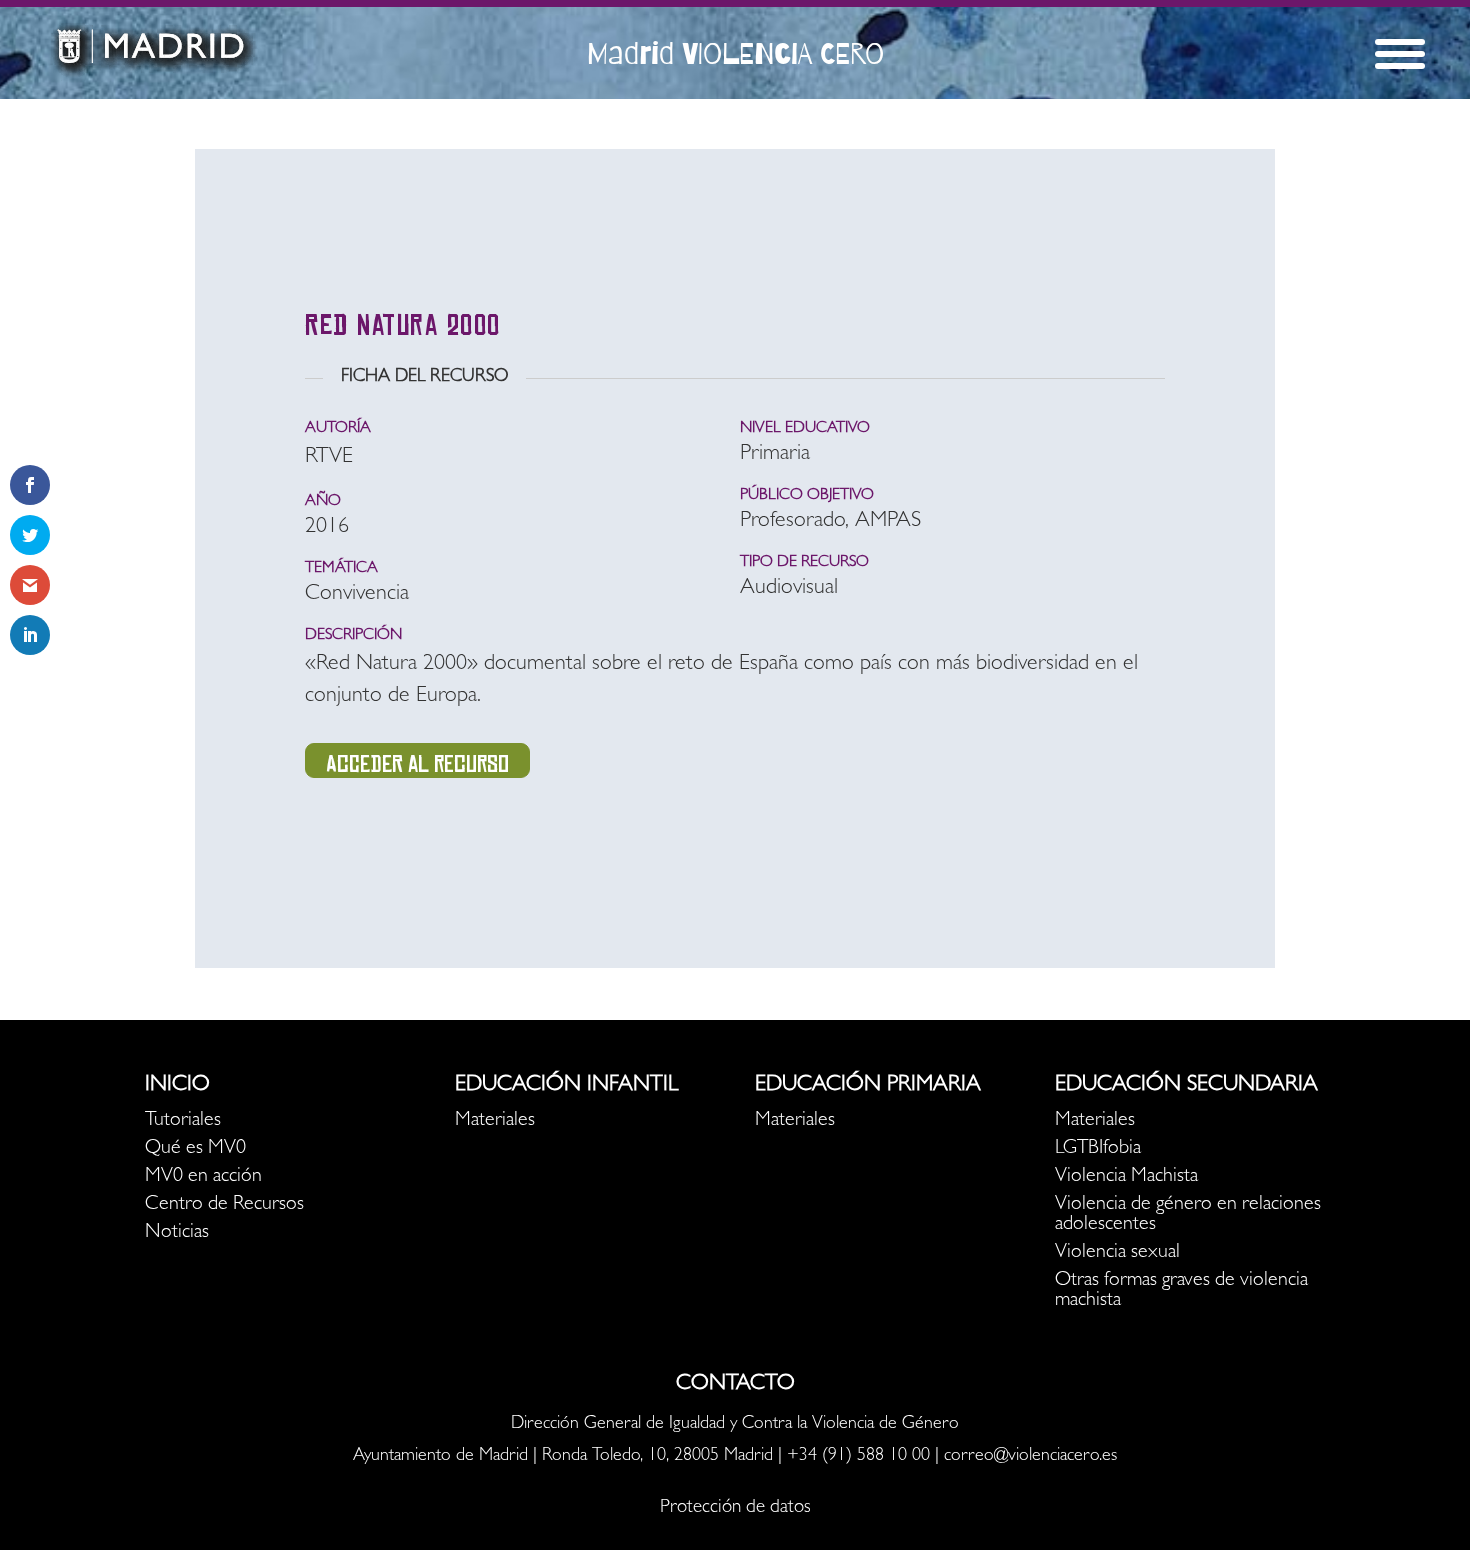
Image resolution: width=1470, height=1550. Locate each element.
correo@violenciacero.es (1030, 1457)
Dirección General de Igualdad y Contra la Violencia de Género (735, 1425)
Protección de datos (735, 1508)
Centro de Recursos (224, 1205)
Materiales (495, 1121)
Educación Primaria (868, 1086)
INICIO (177, 1086)
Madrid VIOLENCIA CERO (735, 53)
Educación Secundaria (1186, 1086)
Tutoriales (183, 1121)
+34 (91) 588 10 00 (858, 1457)
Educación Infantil (566, 1086)
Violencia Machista (1126, 1177)
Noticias (177, 1233)
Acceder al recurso (417, 764)
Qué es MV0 (195, 1149)
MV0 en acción (203, 1177)
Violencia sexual (1117, 1253)
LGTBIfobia (1098, 1149)
